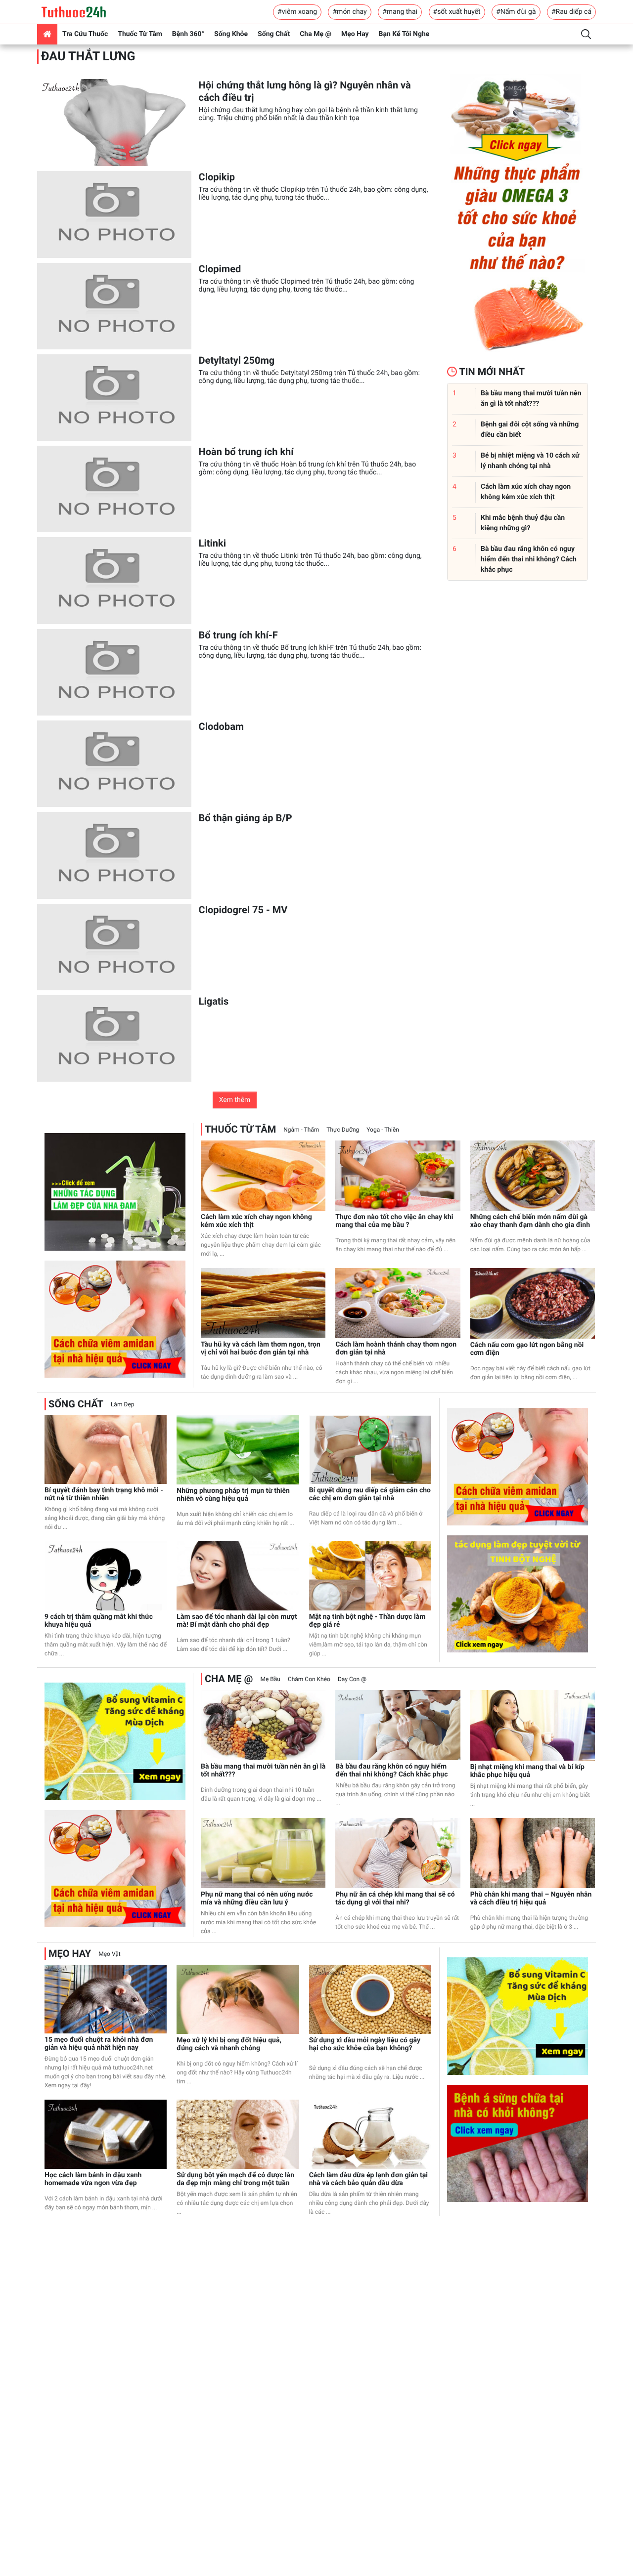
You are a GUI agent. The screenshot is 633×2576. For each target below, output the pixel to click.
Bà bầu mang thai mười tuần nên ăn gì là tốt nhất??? (263, 1771)
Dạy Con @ (352, 1679)
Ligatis (214, 1001)
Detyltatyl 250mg (237, 360)
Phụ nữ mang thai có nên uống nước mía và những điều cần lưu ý (257, 1899)
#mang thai (400, 12)
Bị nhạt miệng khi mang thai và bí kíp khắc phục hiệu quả (527, 1771)
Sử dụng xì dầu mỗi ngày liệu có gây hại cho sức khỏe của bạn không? (365, 2044)
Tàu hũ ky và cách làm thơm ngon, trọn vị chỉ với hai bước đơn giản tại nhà (261, 1349)
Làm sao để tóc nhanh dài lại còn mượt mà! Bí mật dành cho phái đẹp (237, 1621)
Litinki (212, 543)
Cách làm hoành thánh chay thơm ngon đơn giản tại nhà (396, 1349)
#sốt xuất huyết (457, 12)
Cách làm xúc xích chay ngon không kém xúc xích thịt (256, 1221)
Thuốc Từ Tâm (140, 34)
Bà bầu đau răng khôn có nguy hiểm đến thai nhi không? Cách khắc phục (391, 1771)
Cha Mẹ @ (316, 34)
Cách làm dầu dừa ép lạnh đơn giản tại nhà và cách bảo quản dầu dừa (368, 2179)
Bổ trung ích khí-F (238, 635)
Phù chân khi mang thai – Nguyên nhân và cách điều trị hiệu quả (531, 1899)
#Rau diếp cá (571, 12)
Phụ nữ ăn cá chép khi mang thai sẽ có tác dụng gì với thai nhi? (395, 1899)
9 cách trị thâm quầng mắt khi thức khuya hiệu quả (99, 1621)
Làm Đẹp (123, 1404)
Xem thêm (235, 1100)
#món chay (349, 12)
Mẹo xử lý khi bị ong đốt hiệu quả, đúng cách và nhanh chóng (229, 2044)
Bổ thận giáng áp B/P (246, 818)
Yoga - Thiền (383, 1130)
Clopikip (217, 177)
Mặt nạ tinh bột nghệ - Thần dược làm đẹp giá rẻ (367, 1621)
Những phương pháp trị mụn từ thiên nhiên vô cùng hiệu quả (233, 1495)
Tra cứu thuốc (85, 34)
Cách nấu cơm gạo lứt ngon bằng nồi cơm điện (527, 1349)
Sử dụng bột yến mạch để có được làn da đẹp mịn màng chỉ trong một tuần (235, 2179)
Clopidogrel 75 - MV (243, 910)
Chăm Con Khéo (309, 1679)
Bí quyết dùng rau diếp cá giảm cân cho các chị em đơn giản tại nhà (370, 1494)
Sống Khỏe (231, 34)
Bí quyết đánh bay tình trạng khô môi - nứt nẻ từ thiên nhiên (104, 1494)
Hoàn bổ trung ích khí (246, 452)
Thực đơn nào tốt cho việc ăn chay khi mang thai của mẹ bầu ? (394, 1221)
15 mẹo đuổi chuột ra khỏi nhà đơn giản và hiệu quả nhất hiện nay (99, 2044)
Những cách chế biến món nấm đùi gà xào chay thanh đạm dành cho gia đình (530, 1221)
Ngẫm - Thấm (301, 1130)
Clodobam (222, 726)
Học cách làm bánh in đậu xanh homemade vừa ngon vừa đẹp (93, 2179)
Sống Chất (274, 34)
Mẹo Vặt (109, 1954)
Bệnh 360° (188, 34)
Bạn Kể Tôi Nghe (404, 34)
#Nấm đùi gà (516, 12)
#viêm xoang (297, 12)
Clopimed (220, 269)
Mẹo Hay (355, 34)
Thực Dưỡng (343, 1130)
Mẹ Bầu (270, 1679)
